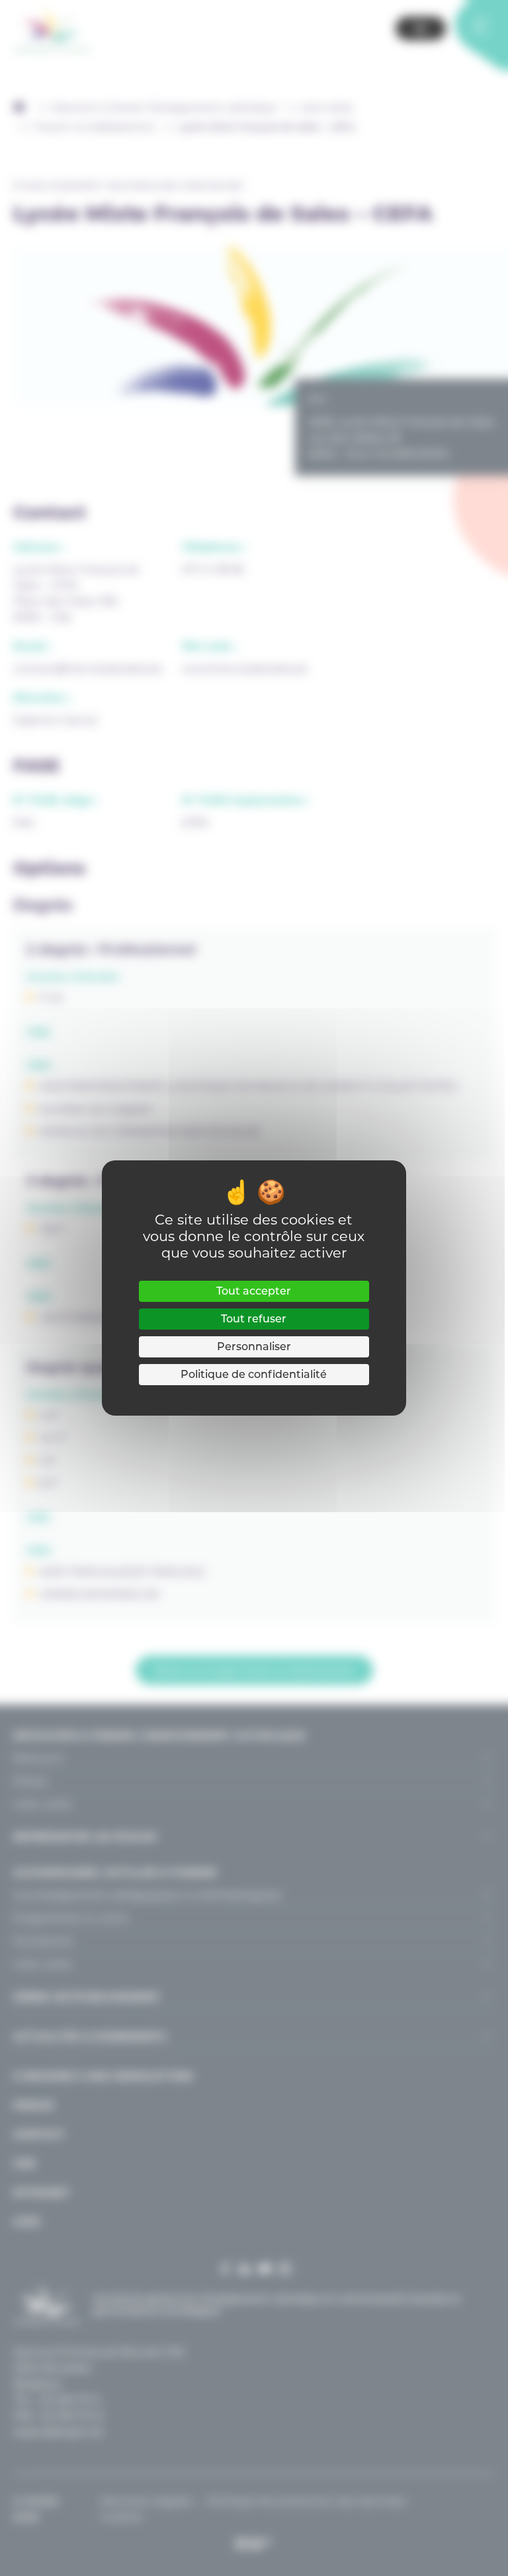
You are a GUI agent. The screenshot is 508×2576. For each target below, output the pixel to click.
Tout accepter (254, 1291)
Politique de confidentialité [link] (254, 1374)
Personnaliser (254, 1347)
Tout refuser (254, 1319)
